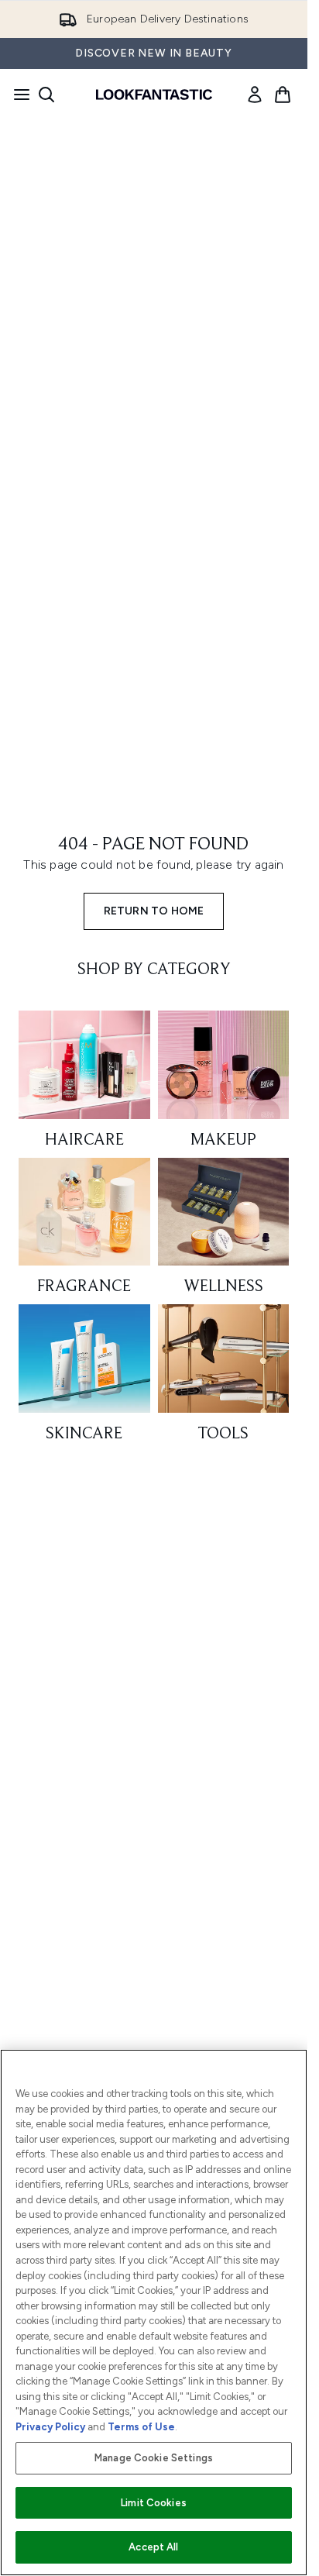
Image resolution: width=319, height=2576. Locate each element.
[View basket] (283, 95)
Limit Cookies (154, 2503)
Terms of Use (141, 2427)
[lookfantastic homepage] (154, 95)
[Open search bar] (46, 95)
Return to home (154, 911)
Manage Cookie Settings (154, 2458)
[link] (255, 95)
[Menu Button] (17, 95)
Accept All (153, 2547)
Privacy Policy (50, 2427)
